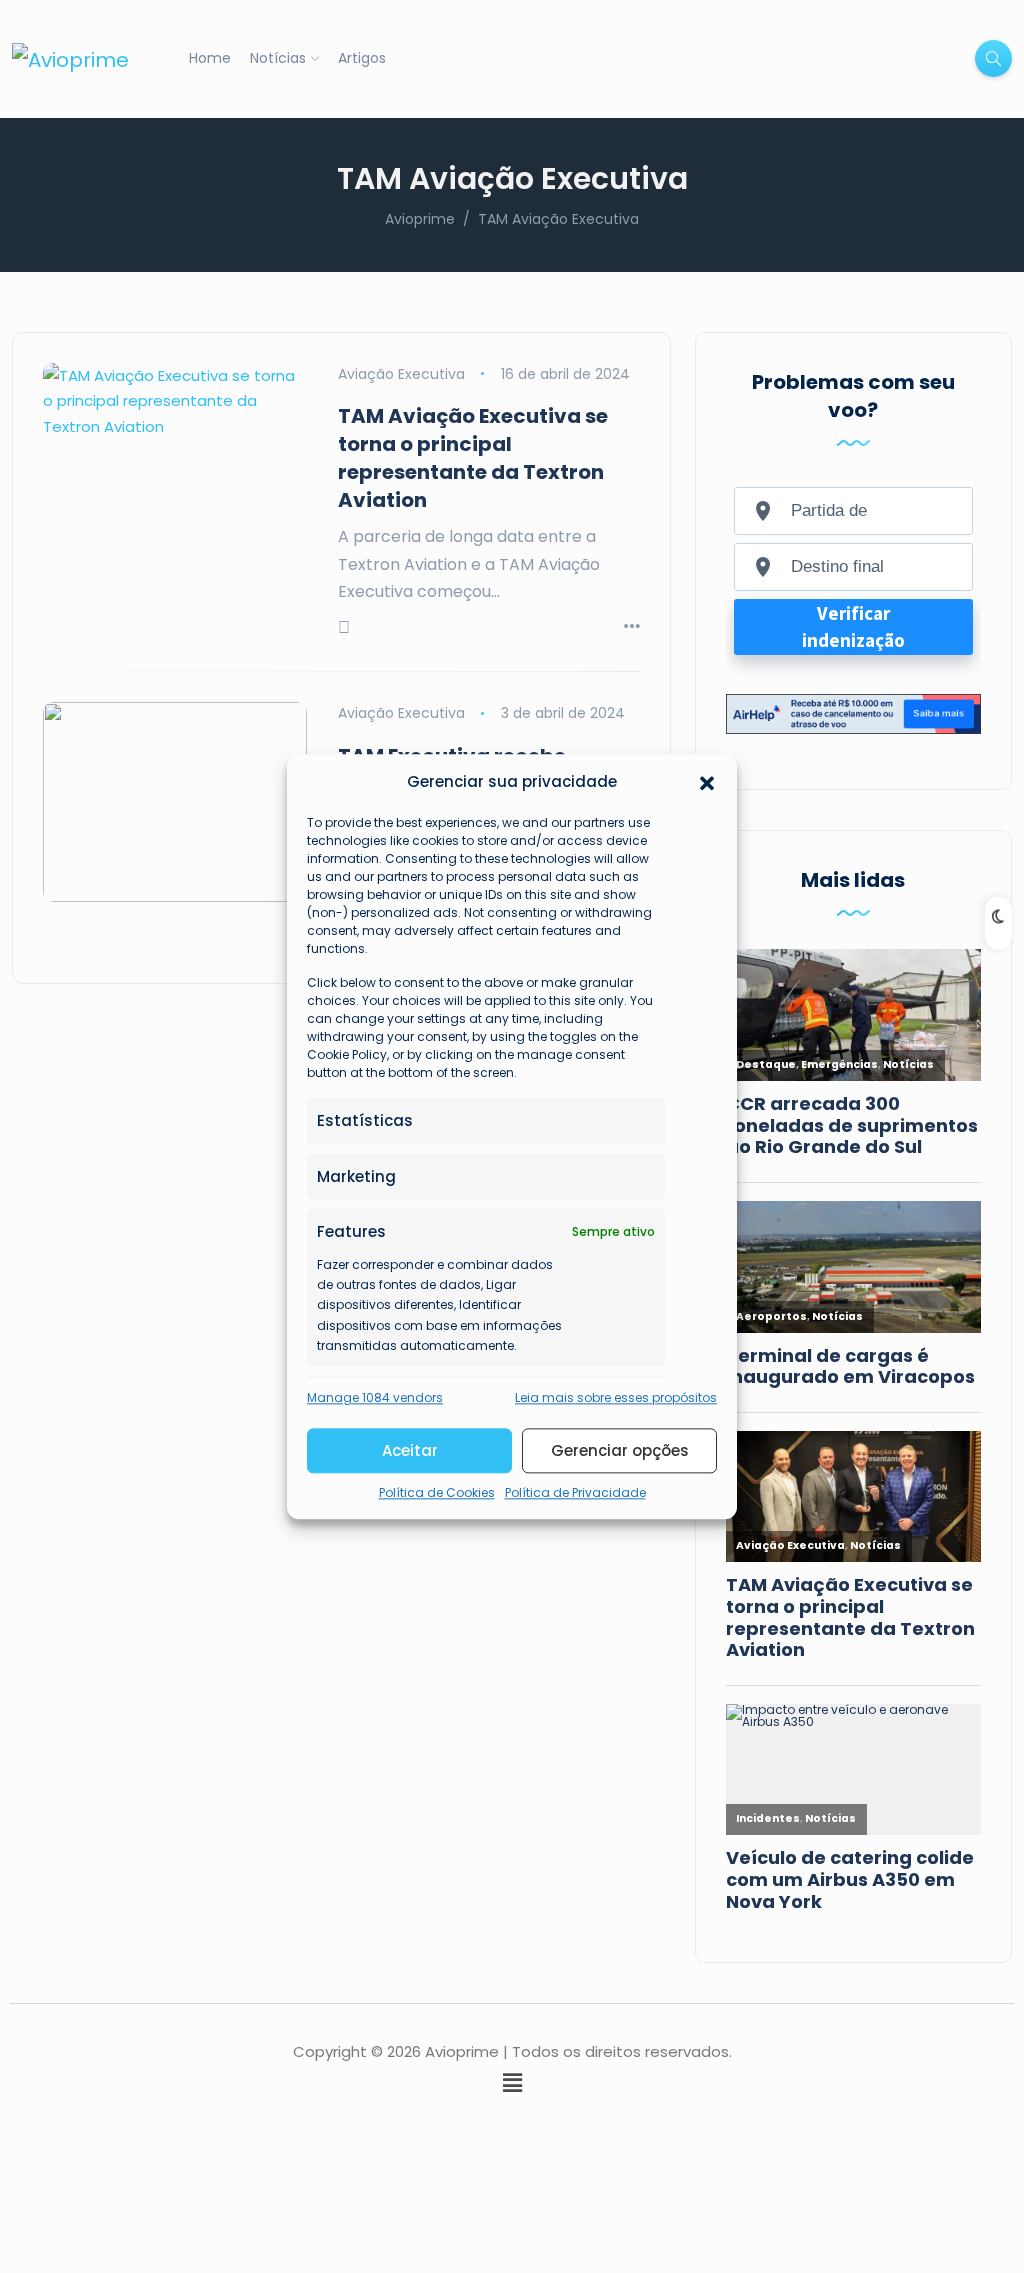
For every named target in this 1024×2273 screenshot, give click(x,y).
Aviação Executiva (401, 374)
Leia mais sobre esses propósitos (616, 1397)
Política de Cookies (437, 1493)
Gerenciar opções (620, 1450)
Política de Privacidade (575, 1493)
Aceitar (410, 1450)
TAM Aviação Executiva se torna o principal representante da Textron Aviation (473, 458)
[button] (707, 782)
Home (210, 58)
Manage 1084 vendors (375, 1397)
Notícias (278, 58)
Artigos (362, 58)
